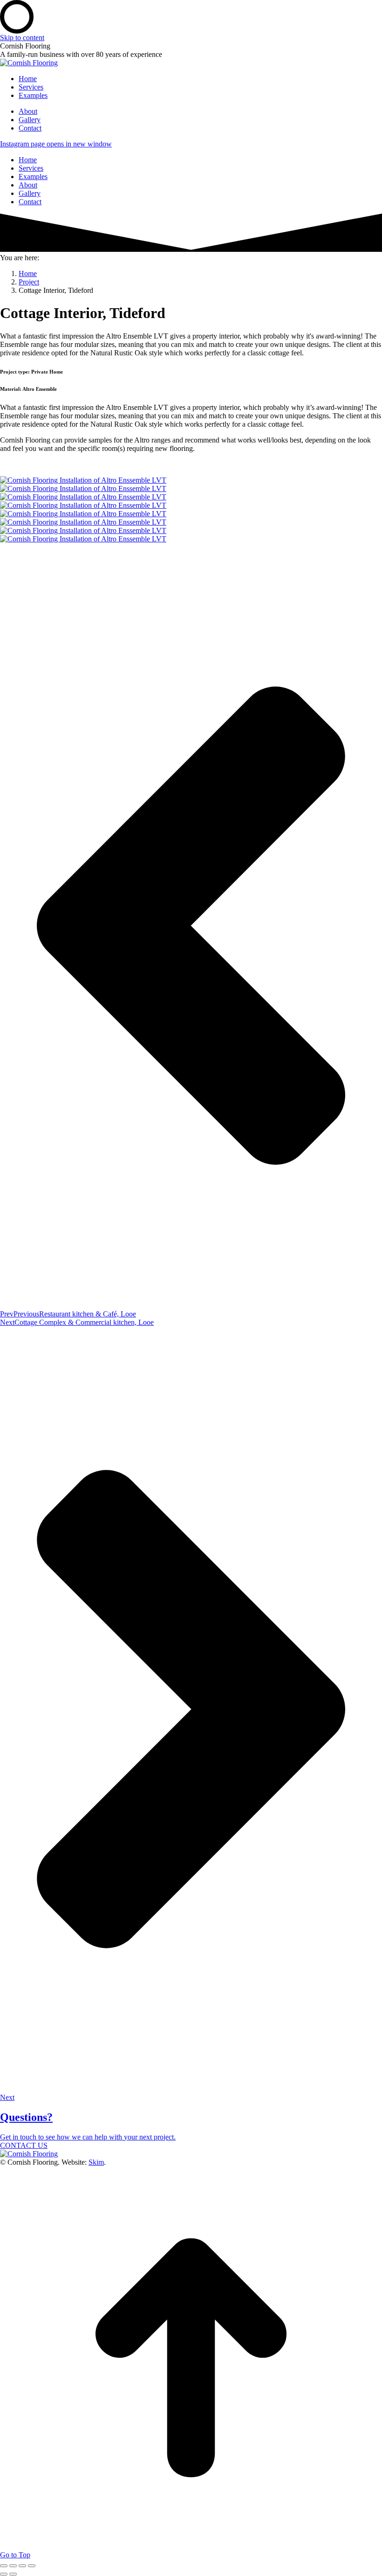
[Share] (13, 2566)
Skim (96, 2162)
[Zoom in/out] (32, 2566)
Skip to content (22, 38)
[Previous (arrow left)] (4, 2574)
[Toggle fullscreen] (22, 2566)
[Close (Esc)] (4, 2566)
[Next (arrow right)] (13, 2574)
